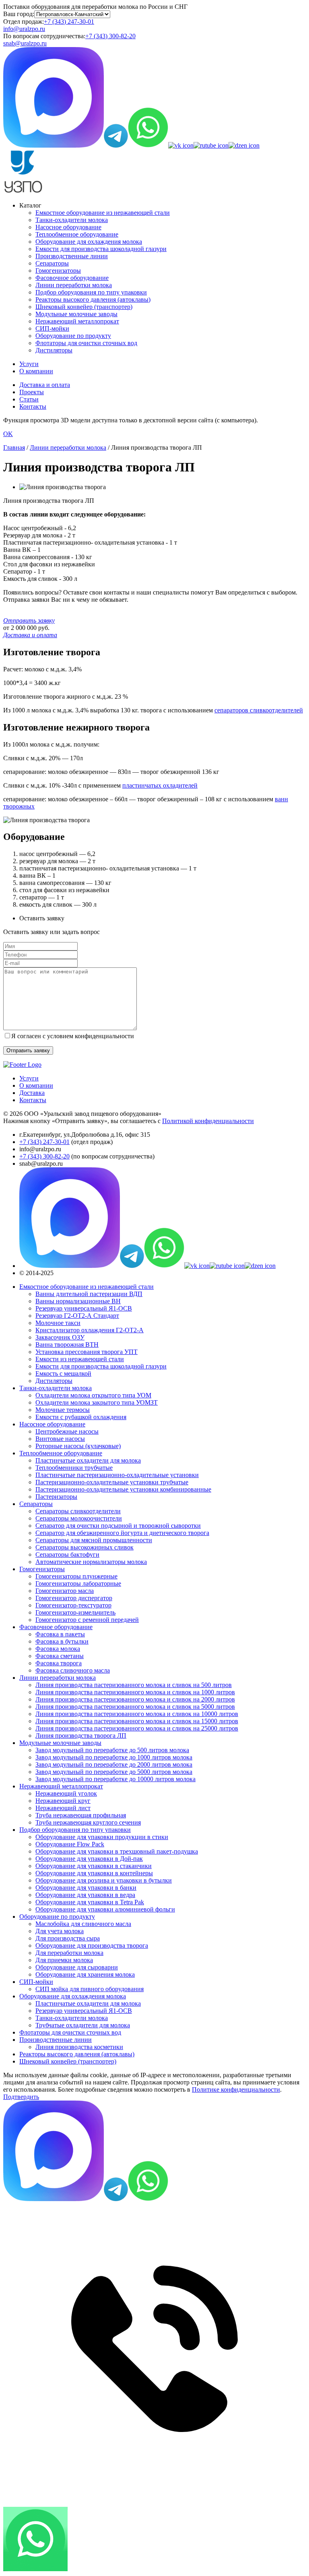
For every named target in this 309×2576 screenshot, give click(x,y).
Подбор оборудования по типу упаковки (91, 292)
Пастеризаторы (56, 1497)
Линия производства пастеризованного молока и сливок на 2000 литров (135, 1699)
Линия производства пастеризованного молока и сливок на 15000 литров (137, 1721)
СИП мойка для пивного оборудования (90, 1989)
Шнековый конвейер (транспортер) (84, 307)
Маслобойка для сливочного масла (83, 1924)
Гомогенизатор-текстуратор (73, 1605)
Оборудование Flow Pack (70, 1844)
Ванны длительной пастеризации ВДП (89, 1294)
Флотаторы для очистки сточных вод (86, 343)
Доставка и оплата (45, 385)
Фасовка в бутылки (62, 1641)
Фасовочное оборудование (72, 278)
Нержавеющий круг (63, 1801)
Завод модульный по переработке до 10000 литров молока (115, 1779)
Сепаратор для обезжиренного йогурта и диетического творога (122, 1533)
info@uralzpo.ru (24, 29)
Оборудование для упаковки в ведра (85, 1895)
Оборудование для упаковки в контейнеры (94, 1873)
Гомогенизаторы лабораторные (78, 1583)
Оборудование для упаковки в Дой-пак (89, 1859)
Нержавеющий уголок (66, 1793)
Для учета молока (60, 1931)
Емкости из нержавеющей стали (80, 1359)
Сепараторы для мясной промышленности (94, 1540)
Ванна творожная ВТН (67, 1345)
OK (8, 434)
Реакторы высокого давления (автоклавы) (93, 299)
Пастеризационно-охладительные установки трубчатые (112, 1482)
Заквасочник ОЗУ (60, 1337)
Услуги (29, 364)
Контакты (33, 406)
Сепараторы (52, 263)
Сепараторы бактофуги (67, 1554)
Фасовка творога (59, 1663)
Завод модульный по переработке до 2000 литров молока (114, 1764)
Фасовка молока (58, 1649)
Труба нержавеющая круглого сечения (88, 1822)
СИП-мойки (52, 328)
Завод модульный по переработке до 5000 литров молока (114, 1772)
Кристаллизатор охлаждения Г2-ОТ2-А (90, 1330)
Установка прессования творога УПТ (87, 1352)
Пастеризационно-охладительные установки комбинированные (123, 1489)
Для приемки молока (64, 1960)
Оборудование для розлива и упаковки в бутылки (104, 1880)
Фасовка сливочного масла (73, 1670)
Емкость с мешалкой (63, 1373)
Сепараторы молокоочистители (79, 1518)
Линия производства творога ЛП (81, 1736)
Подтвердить (21, 2097)
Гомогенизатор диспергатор (74, 1598)
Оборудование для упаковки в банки (86, 1888)
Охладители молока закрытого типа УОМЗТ (97, 1402)
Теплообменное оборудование (77, 234)
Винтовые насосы (60, 1439)
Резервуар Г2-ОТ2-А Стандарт (77, 1316)
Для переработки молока (69, 1953)
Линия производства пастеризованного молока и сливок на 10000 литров (137, 1714)
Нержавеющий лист (63, 1808)
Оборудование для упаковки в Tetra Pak (90, 1902)
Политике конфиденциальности (236, 2089)
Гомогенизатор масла (65, 1591)
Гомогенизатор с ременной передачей (87, 1620)
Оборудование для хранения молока (85, 1974)
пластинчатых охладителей (160, 785)
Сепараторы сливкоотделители (78, 1511)
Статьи (29, 399)
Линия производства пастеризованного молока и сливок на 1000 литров (135, 1692)
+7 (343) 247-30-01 (69, 22)
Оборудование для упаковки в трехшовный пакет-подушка (117, 1851)
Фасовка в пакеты (60, 1634)
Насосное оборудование (68, 227)
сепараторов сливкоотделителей (259, 710)
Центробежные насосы (67, 1431)
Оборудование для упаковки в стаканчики (94, 1866)
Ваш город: (19, 14)
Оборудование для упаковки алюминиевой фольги (105, 1909)
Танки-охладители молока (72, 220)
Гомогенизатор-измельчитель (75, 1612)
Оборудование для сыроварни (77, 1967)
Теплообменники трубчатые (74, 1468)
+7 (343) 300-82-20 (110, 36)
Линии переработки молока (74, 285)
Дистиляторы (54, 350)
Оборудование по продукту (73, 336)
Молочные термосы (63, 1410)
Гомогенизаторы (58, 271)
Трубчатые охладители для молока (83, 2025)
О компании (36, 371)
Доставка (32, 1093)
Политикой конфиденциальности (208, 1121)
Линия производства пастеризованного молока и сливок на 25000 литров (137, 1728)
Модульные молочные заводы (76, 314)
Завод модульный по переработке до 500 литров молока (112, 1750)
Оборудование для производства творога (92, 1945)
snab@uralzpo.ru (25, 43)
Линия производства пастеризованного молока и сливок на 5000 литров (135, 1707)
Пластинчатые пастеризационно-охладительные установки (117, 1475)
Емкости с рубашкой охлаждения (81, 1417)
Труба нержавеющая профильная (81, 1815)
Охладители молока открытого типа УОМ (93, 1395)
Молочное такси (58, 1323)
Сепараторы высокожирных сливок (84, 1547)
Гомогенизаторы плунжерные (76, 1576)
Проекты (32, 392)
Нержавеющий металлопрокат (77, 321)
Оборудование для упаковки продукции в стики (102, 1837)
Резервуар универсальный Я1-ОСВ (84, 1308)
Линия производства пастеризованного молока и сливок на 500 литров (134, 1685)
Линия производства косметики (79, 2047)
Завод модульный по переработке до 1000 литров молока (114, 1757)
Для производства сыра (68, 1938)
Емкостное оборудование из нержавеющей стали (103, 213)
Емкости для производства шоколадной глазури (101, 249)
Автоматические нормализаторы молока (91, 1562)
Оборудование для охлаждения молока (89, 242)
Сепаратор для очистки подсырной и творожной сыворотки (118, 1526)
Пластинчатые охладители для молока (88, 1460)
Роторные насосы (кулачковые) (78, 1446)
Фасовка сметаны (60, 1656)
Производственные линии (72, 256)
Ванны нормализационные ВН (78, 1301)
